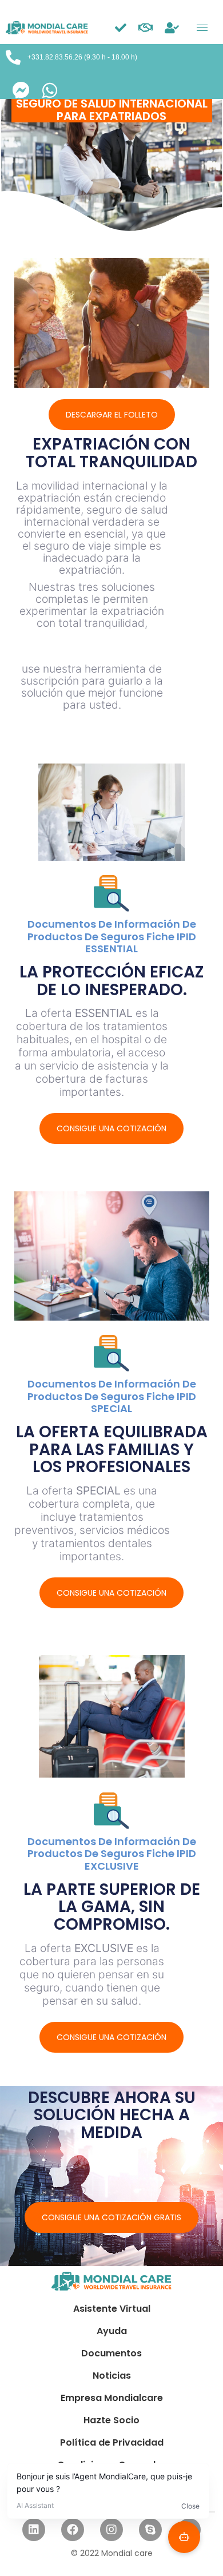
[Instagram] (111, 2530)
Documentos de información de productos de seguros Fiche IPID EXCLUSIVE (112, 1854)
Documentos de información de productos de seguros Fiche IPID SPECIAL (112, 1396)
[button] (112, 415)
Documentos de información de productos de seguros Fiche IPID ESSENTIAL (112, 936)
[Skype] (150, 2530)
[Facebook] (73, 2530)
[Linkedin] (34, 2530)
